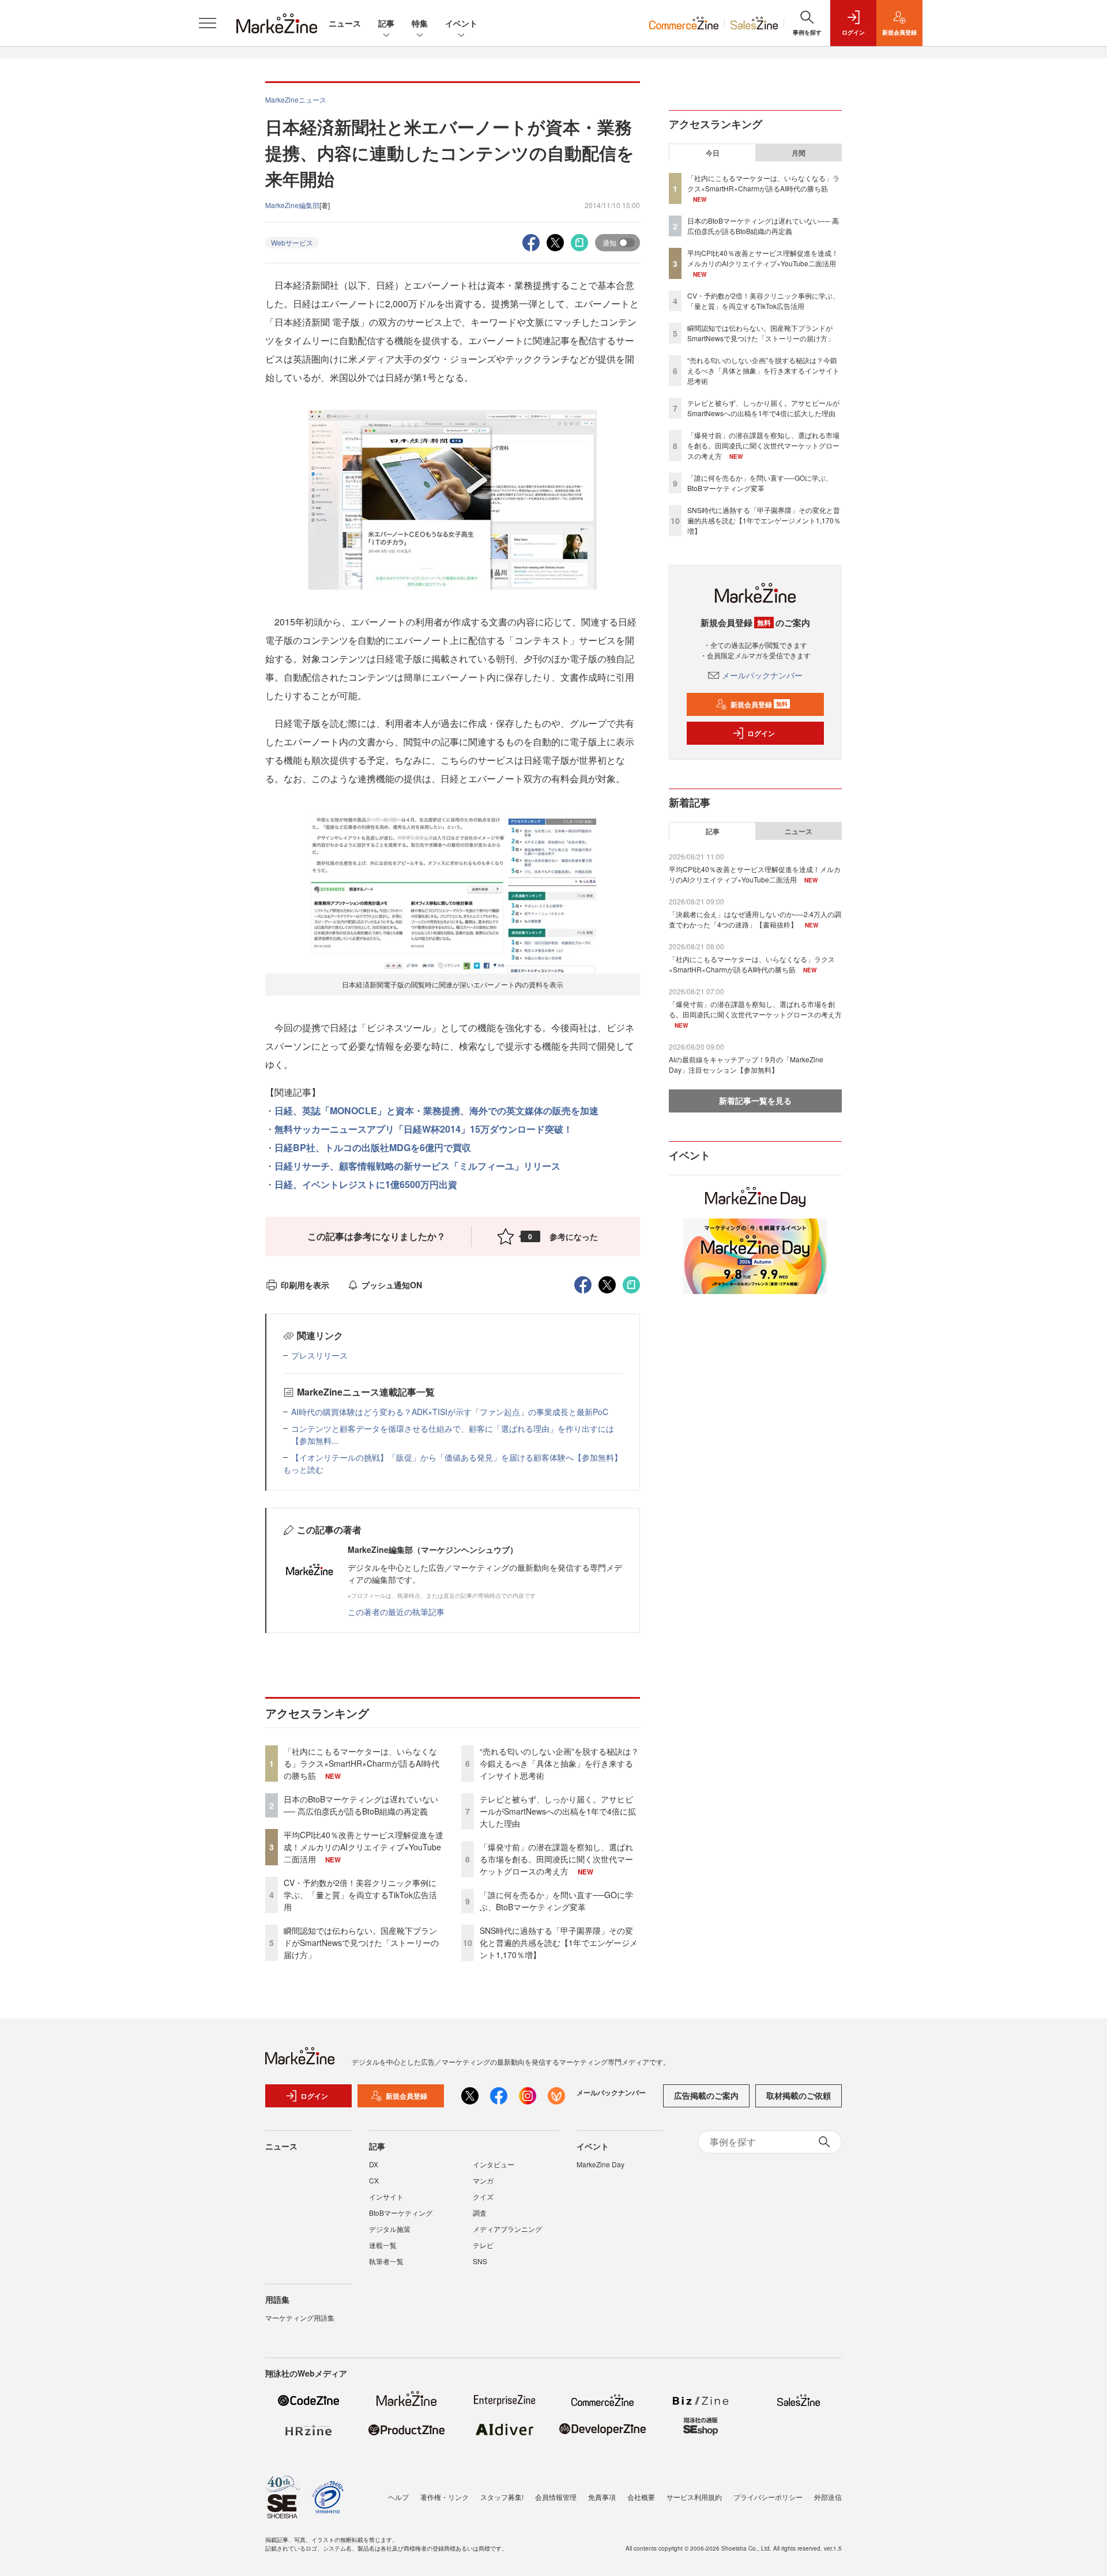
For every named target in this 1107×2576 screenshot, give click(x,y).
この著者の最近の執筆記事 (396, 1612)
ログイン (761, 733)
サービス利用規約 (694, 2497)
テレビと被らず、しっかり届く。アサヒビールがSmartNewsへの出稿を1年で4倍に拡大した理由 (558, 1811)
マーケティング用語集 (300, 2317)
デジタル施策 (390, 2229)
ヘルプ (398, 2497)
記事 (386, 23)
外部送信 (828, 2497)
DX (374, 2164)
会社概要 (641, 2497)
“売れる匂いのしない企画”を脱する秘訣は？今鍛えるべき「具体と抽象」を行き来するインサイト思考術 (559, 1763)
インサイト (386, 2196)
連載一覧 (383, 2245)
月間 (799, 153)
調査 (480, 2213)
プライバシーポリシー (768, 2497)
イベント (461, 23)
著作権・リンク (445, 2497)
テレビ (483, 2245)
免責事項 (602, 2497)
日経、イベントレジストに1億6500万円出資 (366, 1184)
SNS (480, 2261)
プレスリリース (319, 1355)
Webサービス (292, 242)
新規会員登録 (759, 704)
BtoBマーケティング (401, 2213)
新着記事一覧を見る (755, 1100)
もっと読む (303, 1469)
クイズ (483, 2196)
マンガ (483, 2180)
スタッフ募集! (502, 2497)
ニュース (345, 23)
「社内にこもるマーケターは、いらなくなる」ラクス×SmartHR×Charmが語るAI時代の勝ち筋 (362, 1763)
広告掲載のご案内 (706, 2095)
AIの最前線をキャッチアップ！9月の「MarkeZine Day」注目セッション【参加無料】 (746, 1064)
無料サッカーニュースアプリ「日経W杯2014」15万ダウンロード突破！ (423, 1129)
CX (374, 2180)
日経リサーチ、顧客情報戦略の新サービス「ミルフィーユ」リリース (417, 1166)
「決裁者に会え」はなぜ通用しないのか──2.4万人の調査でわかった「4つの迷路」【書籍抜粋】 (755, 919)
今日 (713, 153)
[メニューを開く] (208, 23)
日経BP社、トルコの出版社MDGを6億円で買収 (373, 1147)
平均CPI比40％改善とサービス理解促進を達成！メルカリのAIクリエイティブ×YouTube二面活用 (364, 1847)
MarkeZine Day (600, 2164)
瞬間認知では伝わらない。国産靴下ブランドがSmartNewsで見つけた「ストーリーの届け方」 (361, 1943)
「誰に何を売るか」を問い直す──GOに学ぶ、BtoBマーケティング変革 (556, 1901)
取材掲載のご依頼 (799, 2095)
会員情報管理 (556, 2497)
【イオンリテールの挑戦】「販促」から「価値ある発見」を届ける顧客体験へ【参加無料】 (457, 1457)
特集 (420, 23)
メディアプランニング (507, 2229)
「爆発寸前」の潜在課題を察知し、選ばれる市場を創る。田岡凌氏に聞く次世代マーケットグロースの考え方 (556, 1859)
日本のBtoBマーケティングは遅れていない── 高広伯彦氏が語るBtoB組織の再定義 (361, 1805)
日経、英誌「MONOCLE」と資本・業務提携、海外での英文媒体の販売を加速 (436, 1110)
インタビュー (494, 2164)
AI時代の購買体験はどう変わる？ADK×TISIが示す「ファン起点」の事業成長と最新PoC (450, 1412)
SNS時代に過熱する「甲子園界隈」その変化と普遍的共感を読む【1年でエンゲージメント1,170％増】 (559, 1943)
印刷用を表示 (305, 1285)
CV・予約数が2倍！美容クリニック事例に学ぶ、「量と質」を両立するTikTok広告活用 (360, 1895)
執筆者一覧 (386, 2261)
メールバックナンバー (762, 675)
